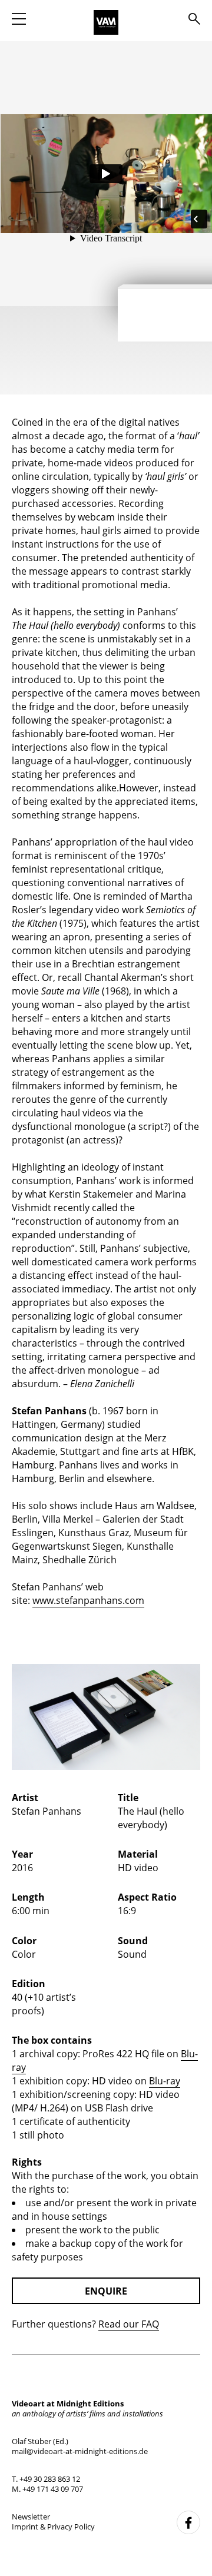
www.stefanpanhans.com (88, 1600)
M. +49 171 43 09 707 (47, 2489)
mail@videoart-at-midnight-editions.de (80, 2451)
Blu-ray (165, 2081)
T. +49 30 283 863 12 (46, 2479)
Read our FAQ (129, 2324)
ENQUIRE (106, 2291)
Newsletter (31, 2517)
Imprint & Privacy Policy (53, 2527)
